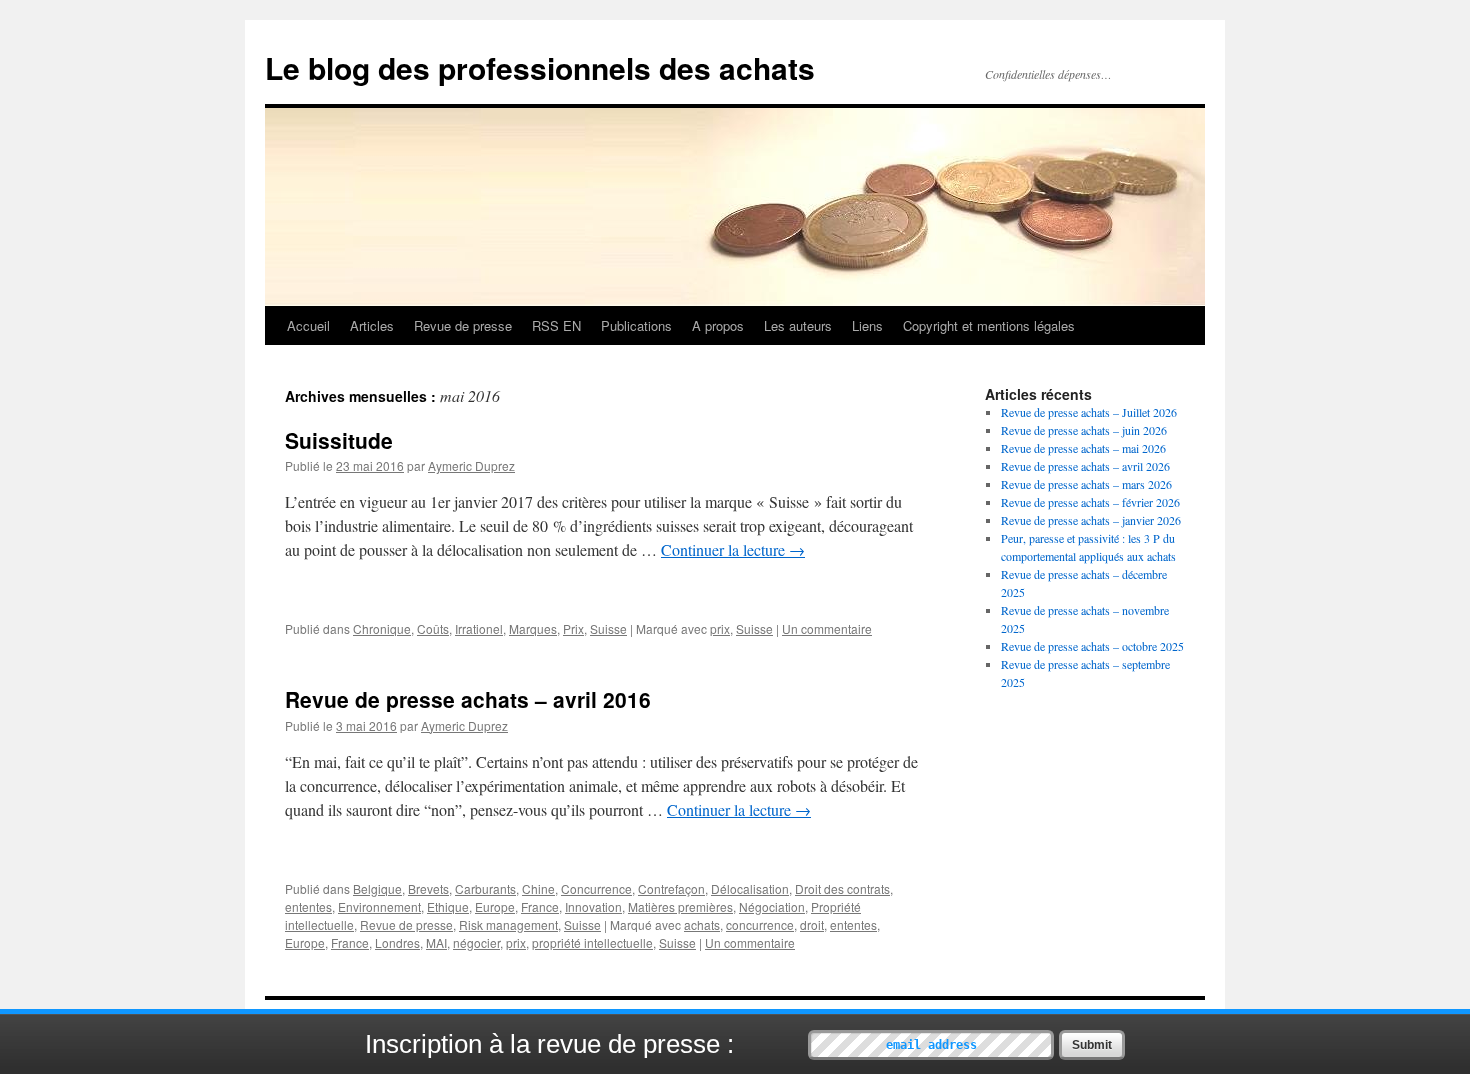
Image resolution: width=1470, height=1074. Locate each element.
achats (702, 924)
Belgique (377, 888)
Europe (495, 906)
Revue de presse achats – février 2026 (1090, 502)
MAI (436, 942)
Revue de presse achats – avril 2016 (468, 699)
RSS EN (556, 325)
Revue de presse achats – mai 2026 (1083, 448)
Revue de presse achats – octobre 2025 (1092, 646)
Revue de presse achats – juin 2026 (1084, 430)
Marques (533, 628)
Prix (573, 628)
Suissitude (339, 440)
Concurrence (596, 888)
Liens (867, 325)
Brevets (428, 888)
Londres (397, 942)
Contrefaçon (671, 888)
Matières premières (680, 906)
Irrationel (479, 628)
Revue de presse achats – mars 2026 (1086, 484)
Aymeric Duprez (471, 465)
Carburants (485, 888)
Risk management (508, 924)
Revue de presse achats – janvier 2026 (1091, 520)
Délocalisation (750, 888)
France (540, 906)
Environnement (379, 906)
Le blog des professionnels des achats (540, 67)
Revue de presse (463, 325)
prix (720, 628)
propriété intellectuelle (592, 942)
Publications (636, 325)
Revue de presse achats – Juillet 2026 (1089, 412)
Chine (538, 888)
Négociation (772, 906)
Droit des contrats (842, 888)
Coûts (433, 628)
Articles (372, 325)
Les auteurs (798, 325)
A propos (718, 325)
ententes (308, 906)
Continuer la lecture (733, 549)
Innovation (593, 906)
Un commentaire (827, 628)
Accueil (308, 325)
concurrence (760, 924)
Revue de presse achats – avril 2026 (1085, 466)
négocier (476, 942)
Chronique (382, 628)
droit (812, 924)
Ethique (448, 906)
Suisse (608, 628)
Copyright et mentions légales (989, 325)
